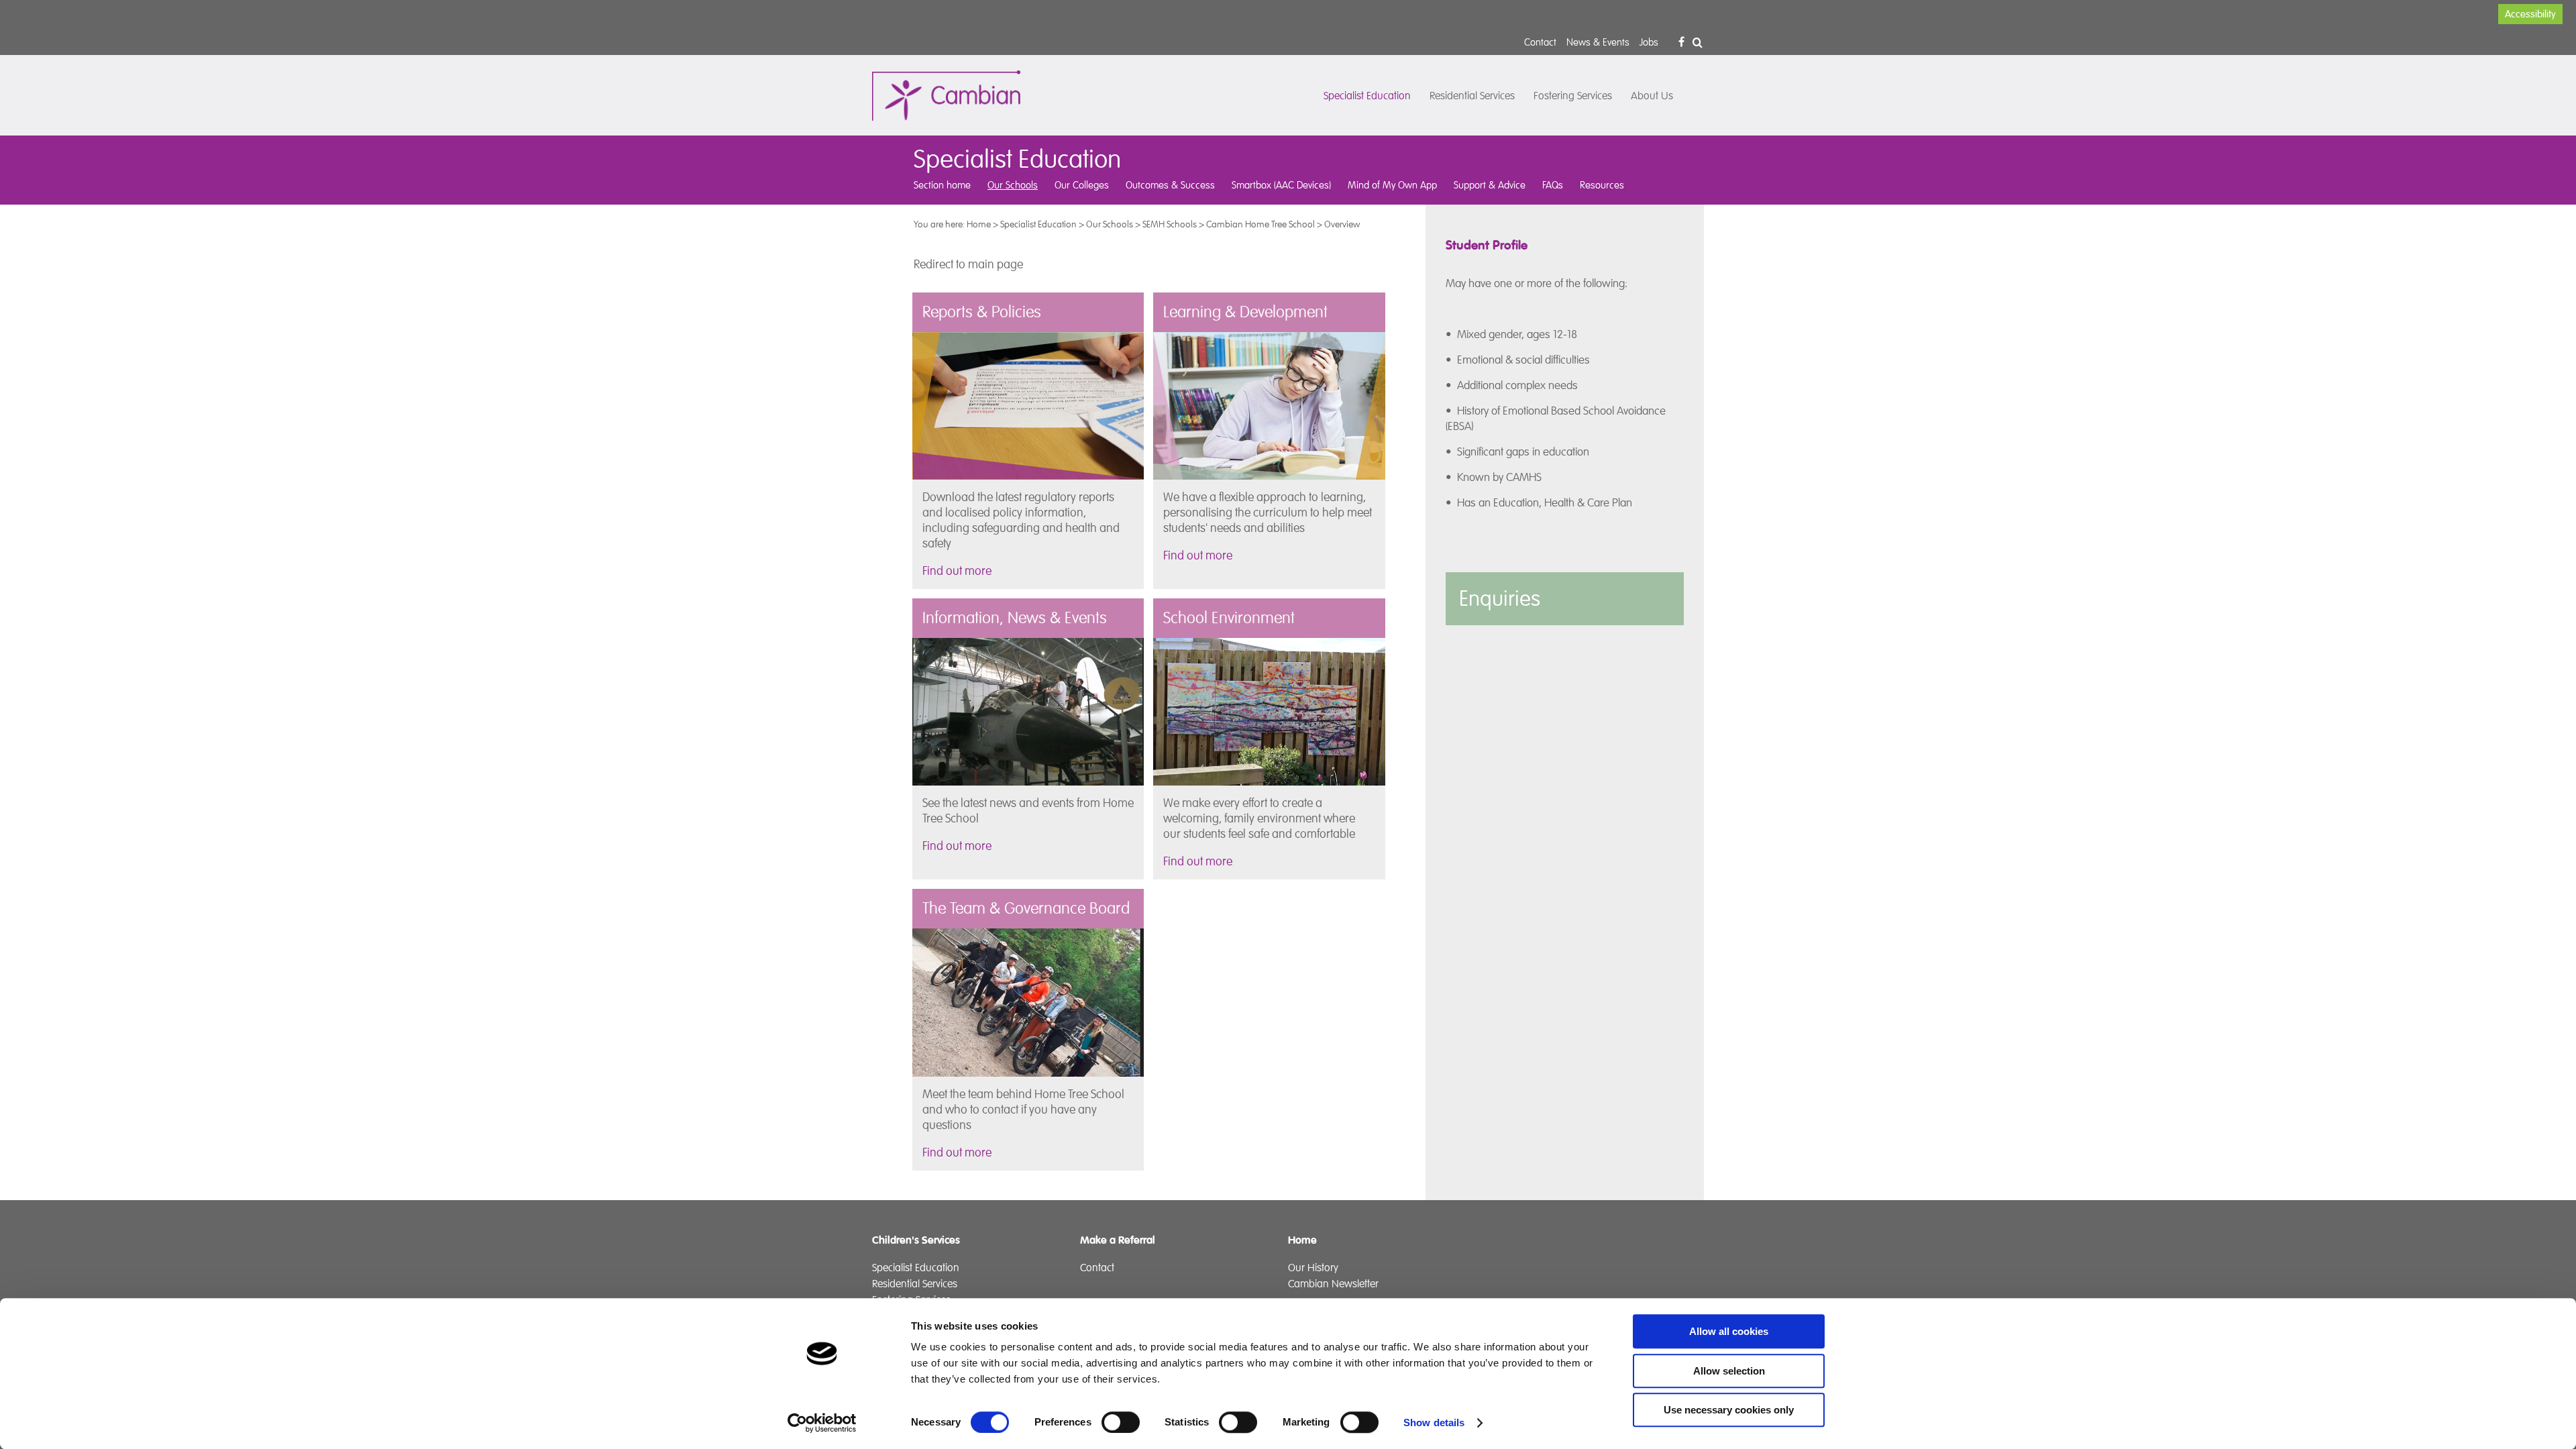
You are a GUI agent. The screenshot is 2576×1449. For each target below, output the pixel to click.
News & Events (1598, 42)
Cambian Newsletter (1333, 1284)
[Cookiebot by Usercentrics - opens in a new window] (822, 1423)
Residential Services (1472, 96)
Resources (1602, 185)
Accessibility (2530, 14)
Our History (1313, 1268)
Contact (1540, 42)
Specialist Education (1367, 96)
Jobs (1649, 42)
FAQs (1553, 185)
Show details (1434, 1423)
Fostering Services (1573, 96)
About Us (1652, 96)
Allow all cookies (1729, 1331)
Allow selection (1729, 1371)
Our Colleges (1082, 185)
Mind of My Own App (1392, 185)
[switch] (1121, 1422)
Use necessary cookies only (1729, 1410)
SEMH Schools (1170, 224)
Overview (1342, 224)
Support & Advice (1490, 185)
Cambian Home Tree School (1260, 224)
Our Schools (1013, 185)
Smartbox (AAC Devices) (1281, 185)
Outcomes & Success (1170, 185)
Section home (942, 185)
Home (979, 224)
